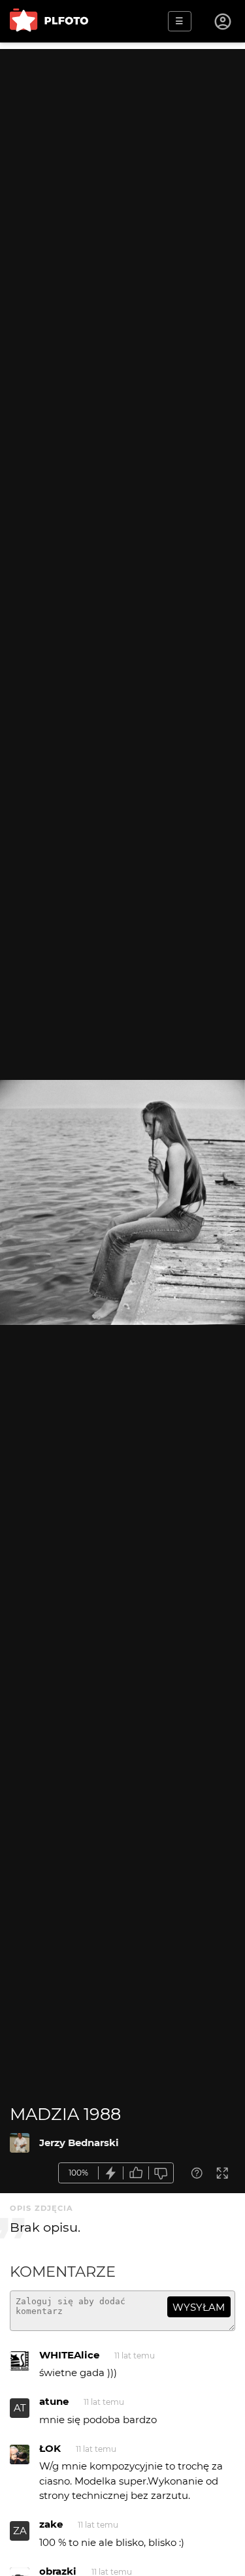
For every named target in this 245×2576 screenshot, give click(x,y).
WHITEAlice (69, 2355)
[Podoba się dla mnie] (136, 2173)
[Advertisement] (122, 171)
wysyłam (199, 2307)
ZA (20, 2531)
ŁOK (50, 2448)
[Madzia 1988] (20, 2143)
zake (51, 2524)
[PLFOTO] (49, 21)
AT (20, 2408)
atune (54, 2401)
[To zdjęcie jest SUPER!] (111, 2173)
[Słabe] (161, 2173)
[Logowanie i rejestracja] (223, 22)
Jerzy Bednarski (79, 2143)
